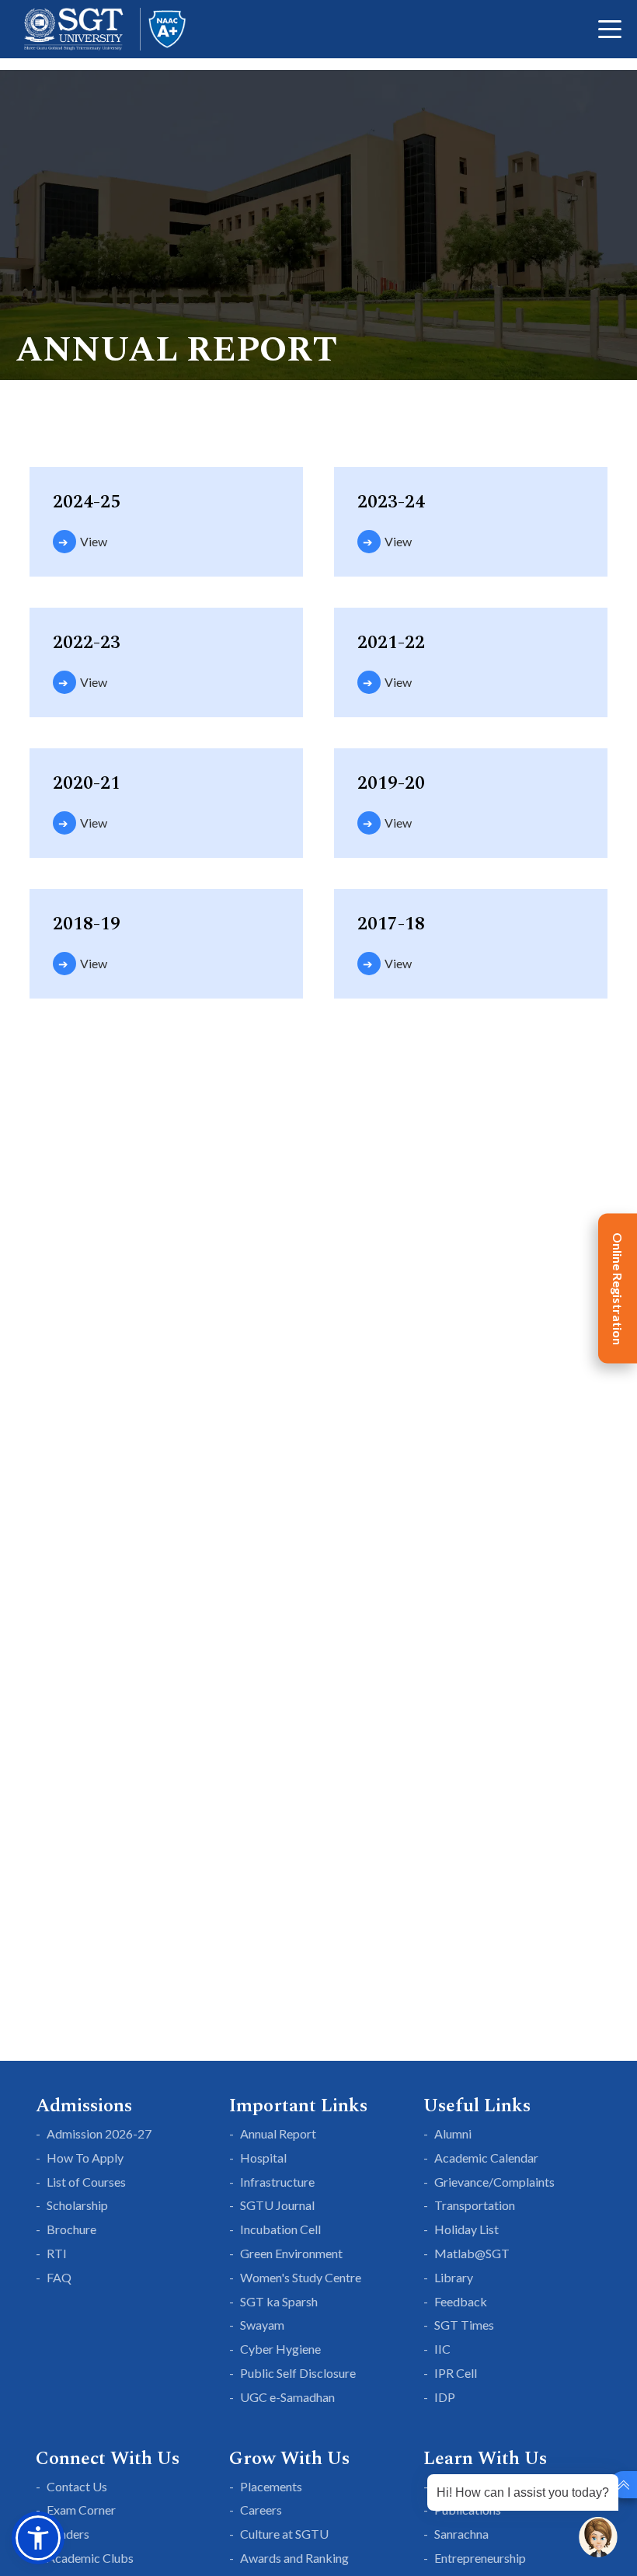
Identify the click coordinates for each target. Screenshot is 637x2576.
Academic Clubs (90, 2558)
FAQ (59, 2277)
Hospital (263, 2158)
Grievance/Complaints (494, 2182)
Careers (261, 2510)
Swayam (262, 2325)
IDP (445, 2397)
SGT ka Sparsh (279, 2301)
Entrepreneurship (480, 2558)
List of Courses (86, 2182)
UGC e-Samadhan (287, 2397)
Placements (271, 2486)
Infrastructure (277, 2182)
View (94, 541)
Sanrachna (461, 2534)
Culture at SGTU (284, 2534)
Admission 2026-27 (99, 2133)
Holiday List (466, 2229)
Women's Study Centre (301, 2277)
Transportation (475, 2205)
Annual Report (278, 2133)
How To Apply (85, 2158)
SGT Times (464, 2325)
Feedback (461, 2301)
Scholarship (77, 2205)
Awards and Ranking (294, 2558)
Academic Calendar (486, 2158)
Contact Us (77, 2486)
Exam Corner (81, 2510)
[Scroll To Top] (623, 2485)
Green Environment (291, 2253)
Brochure (71, 2229)
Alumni (453, 2133)
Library (454, 2277)
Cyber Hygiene (280, 2349)
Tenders (68, 2534)
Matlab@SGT (472, 2253)
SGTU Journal (277, 2205)
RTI (57, 2253)
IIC (442, 2349)
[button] (38, 2538)
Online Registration (618, 1288)
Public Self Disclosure (298, 2373)
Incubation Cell (280, 2229)
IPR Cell (456, 2373)
